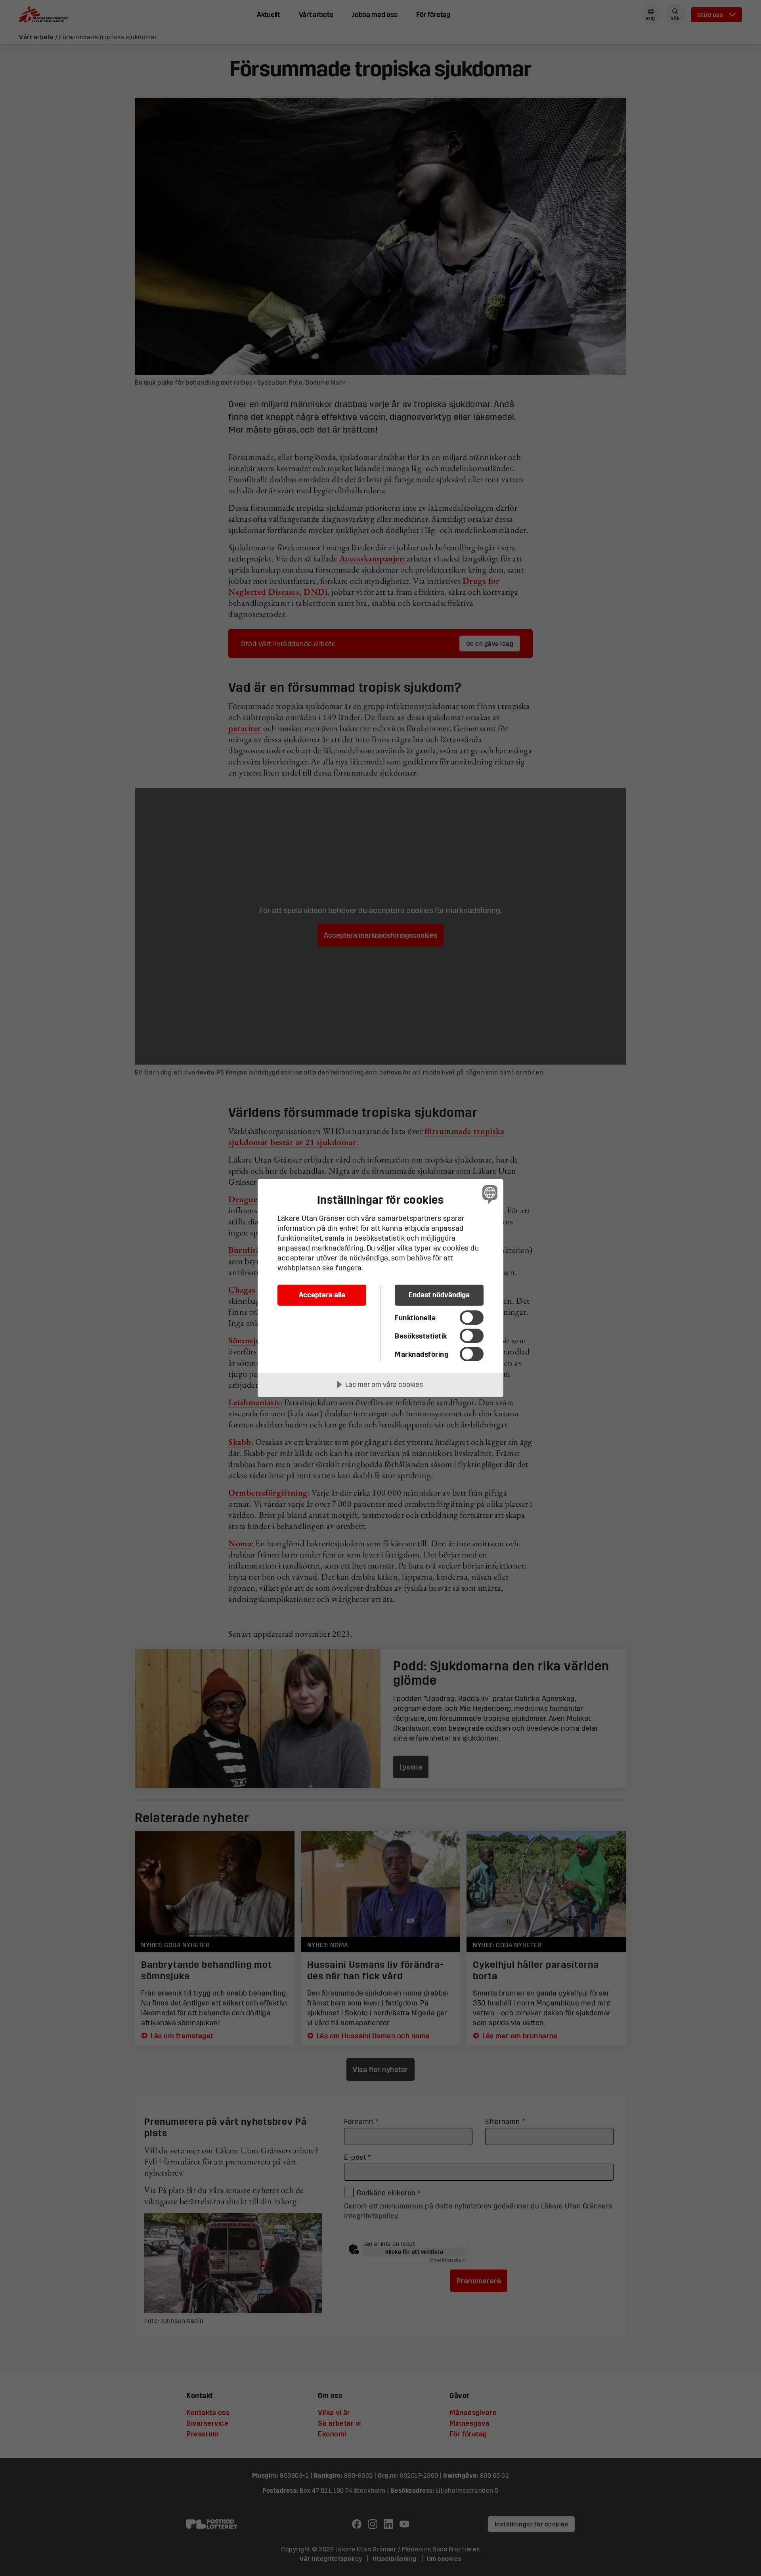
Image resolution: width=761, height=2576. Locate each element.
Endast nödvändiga (439, 1295)
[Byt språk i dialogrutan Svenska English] (489, 1194)
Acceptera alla (322, 1295)
